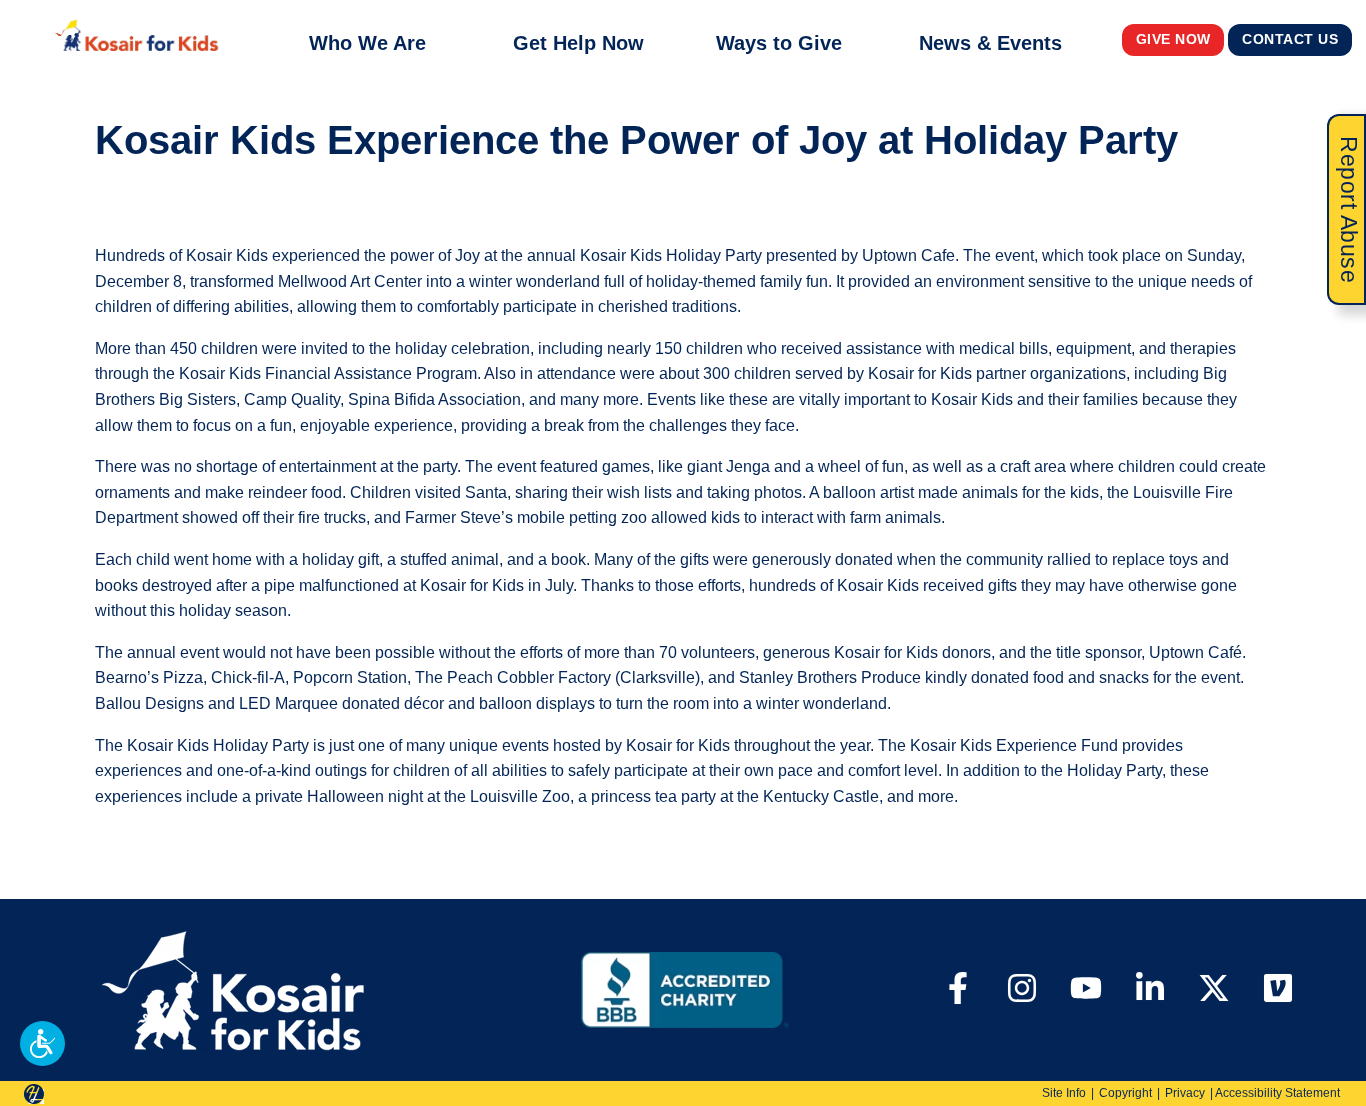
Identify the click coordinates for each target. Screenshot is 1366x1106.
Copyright (1125, 1093)
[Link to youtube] (1086, 990)
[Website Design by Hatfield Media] (34, 1094)
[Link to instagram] (1022, 990)
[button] (42, 1043)
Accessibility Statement (1277, 1093)
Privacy (1185, 1093)
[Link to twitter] (1214, 990)
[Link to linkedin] (1150, 990)
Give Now (1173, 39)
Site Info (1064, 1093)
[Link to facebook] (958, 990)
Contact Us (1290, 39)
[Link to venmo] (1278, 990)
